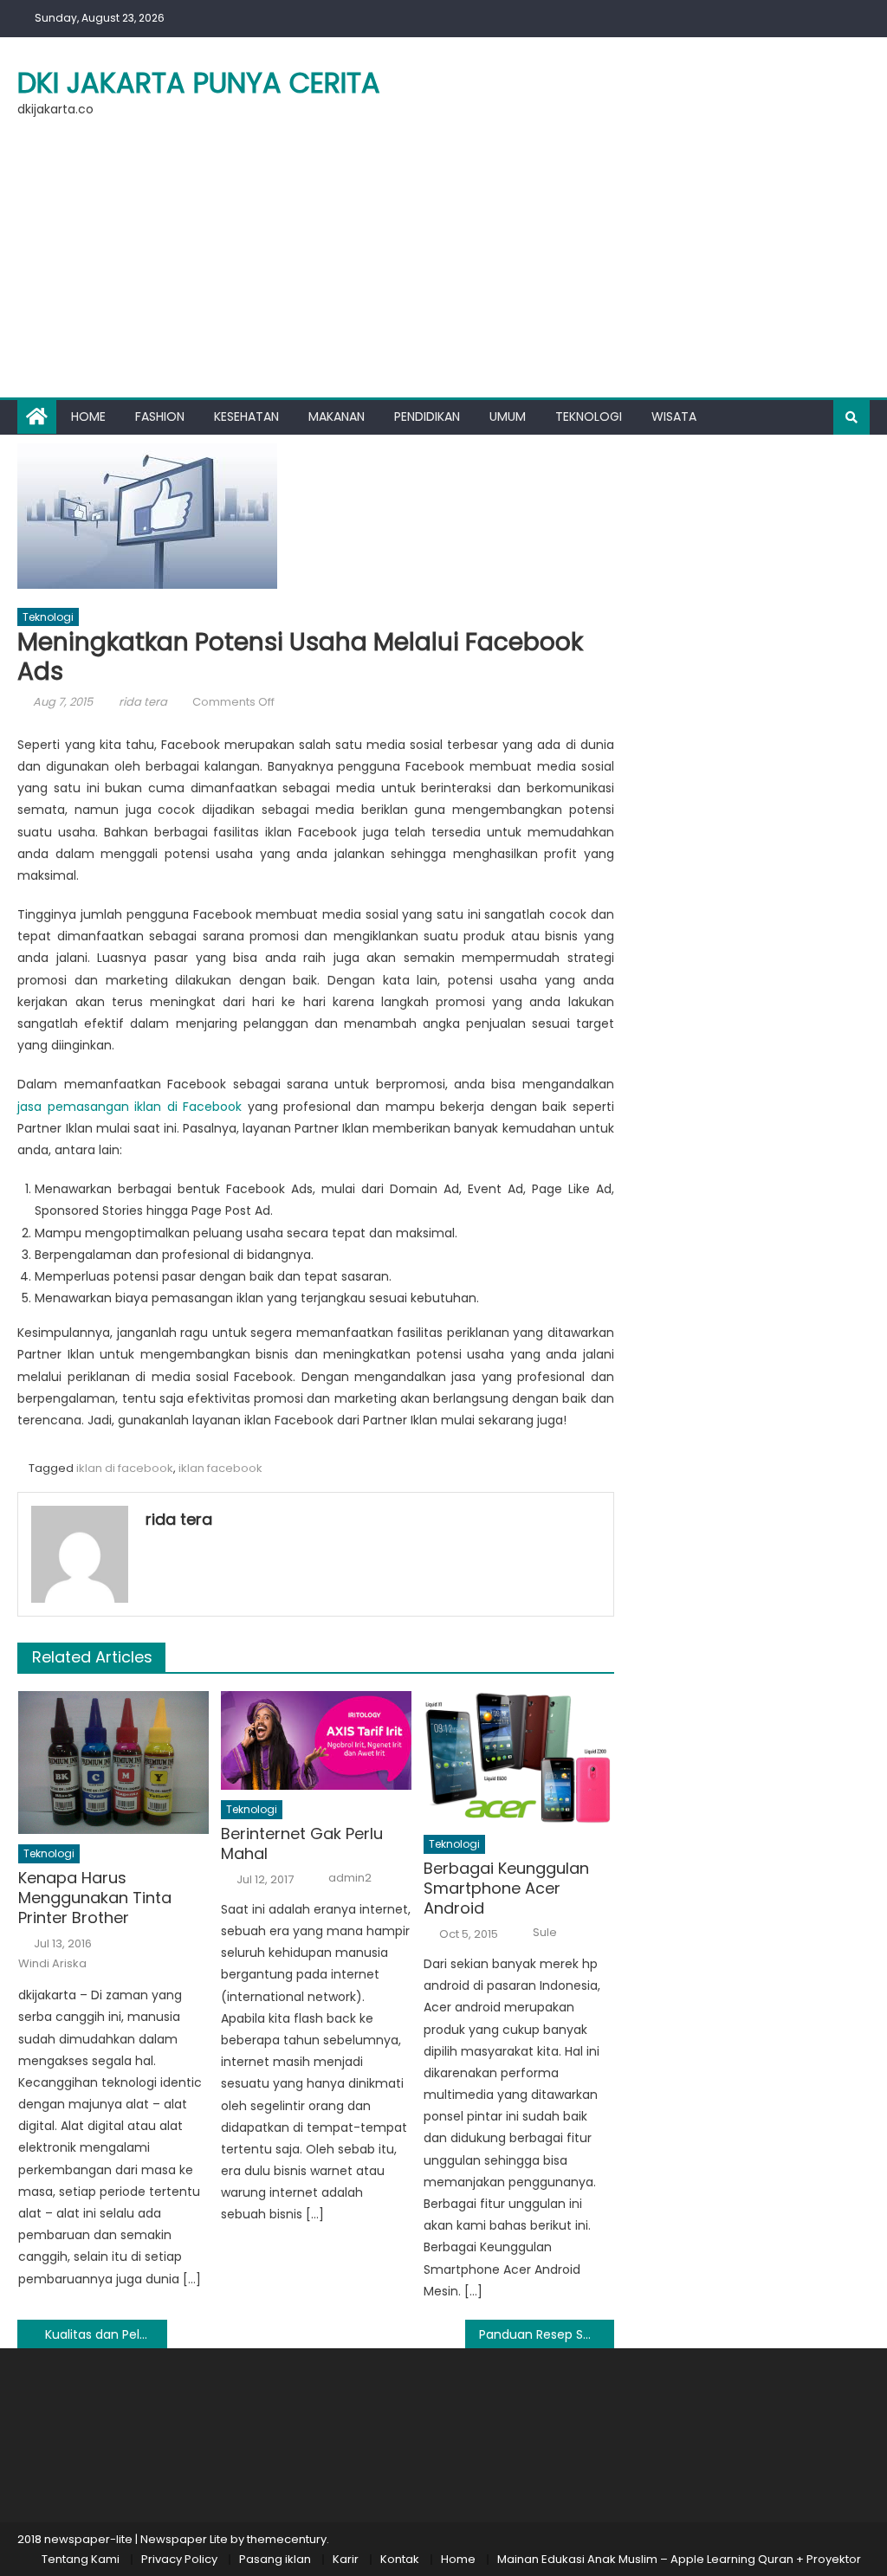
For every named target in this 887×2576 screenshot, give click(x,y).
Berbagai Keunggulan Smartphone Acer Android (506, 1888)
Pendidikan (427, 416)
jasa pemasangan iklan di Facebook (129, 1107)
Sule (545, 1933)
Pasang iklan (275, 2559)
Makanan (337, 416)
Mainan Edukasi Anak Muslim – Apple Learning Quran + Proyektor (679, 2559)
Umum (508, 416)
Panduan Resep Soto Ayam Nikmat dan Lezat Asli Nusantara (547, 2334)
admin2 (350, 1878)
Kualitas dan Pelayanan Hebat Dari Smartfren (106, 2334)
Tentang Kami (81, 2559)
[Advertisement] (443, 268)
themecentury (287, 2539)
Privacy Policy (179, 2559)
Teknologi (589, 416)
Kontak (400, 2559)
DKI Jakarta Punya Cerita (199, 83)
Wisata (674, 416)
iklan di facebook (125, 1468)
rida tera (143, 702)
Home (88, 416)
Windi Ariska (52, 1964)
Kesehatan (246, 416)
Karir (346, 2559)
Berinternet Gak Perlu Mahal (302, 1844)
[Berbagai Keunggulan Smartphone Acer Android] (519, 1758)
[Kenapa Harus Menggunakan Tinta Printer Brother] (113, 1763)
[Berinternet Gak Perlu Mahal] (316, 1740)
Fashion (160, 416)
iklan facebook (220, 1468)
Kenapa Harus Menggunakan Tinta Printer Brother (95, 1898)
